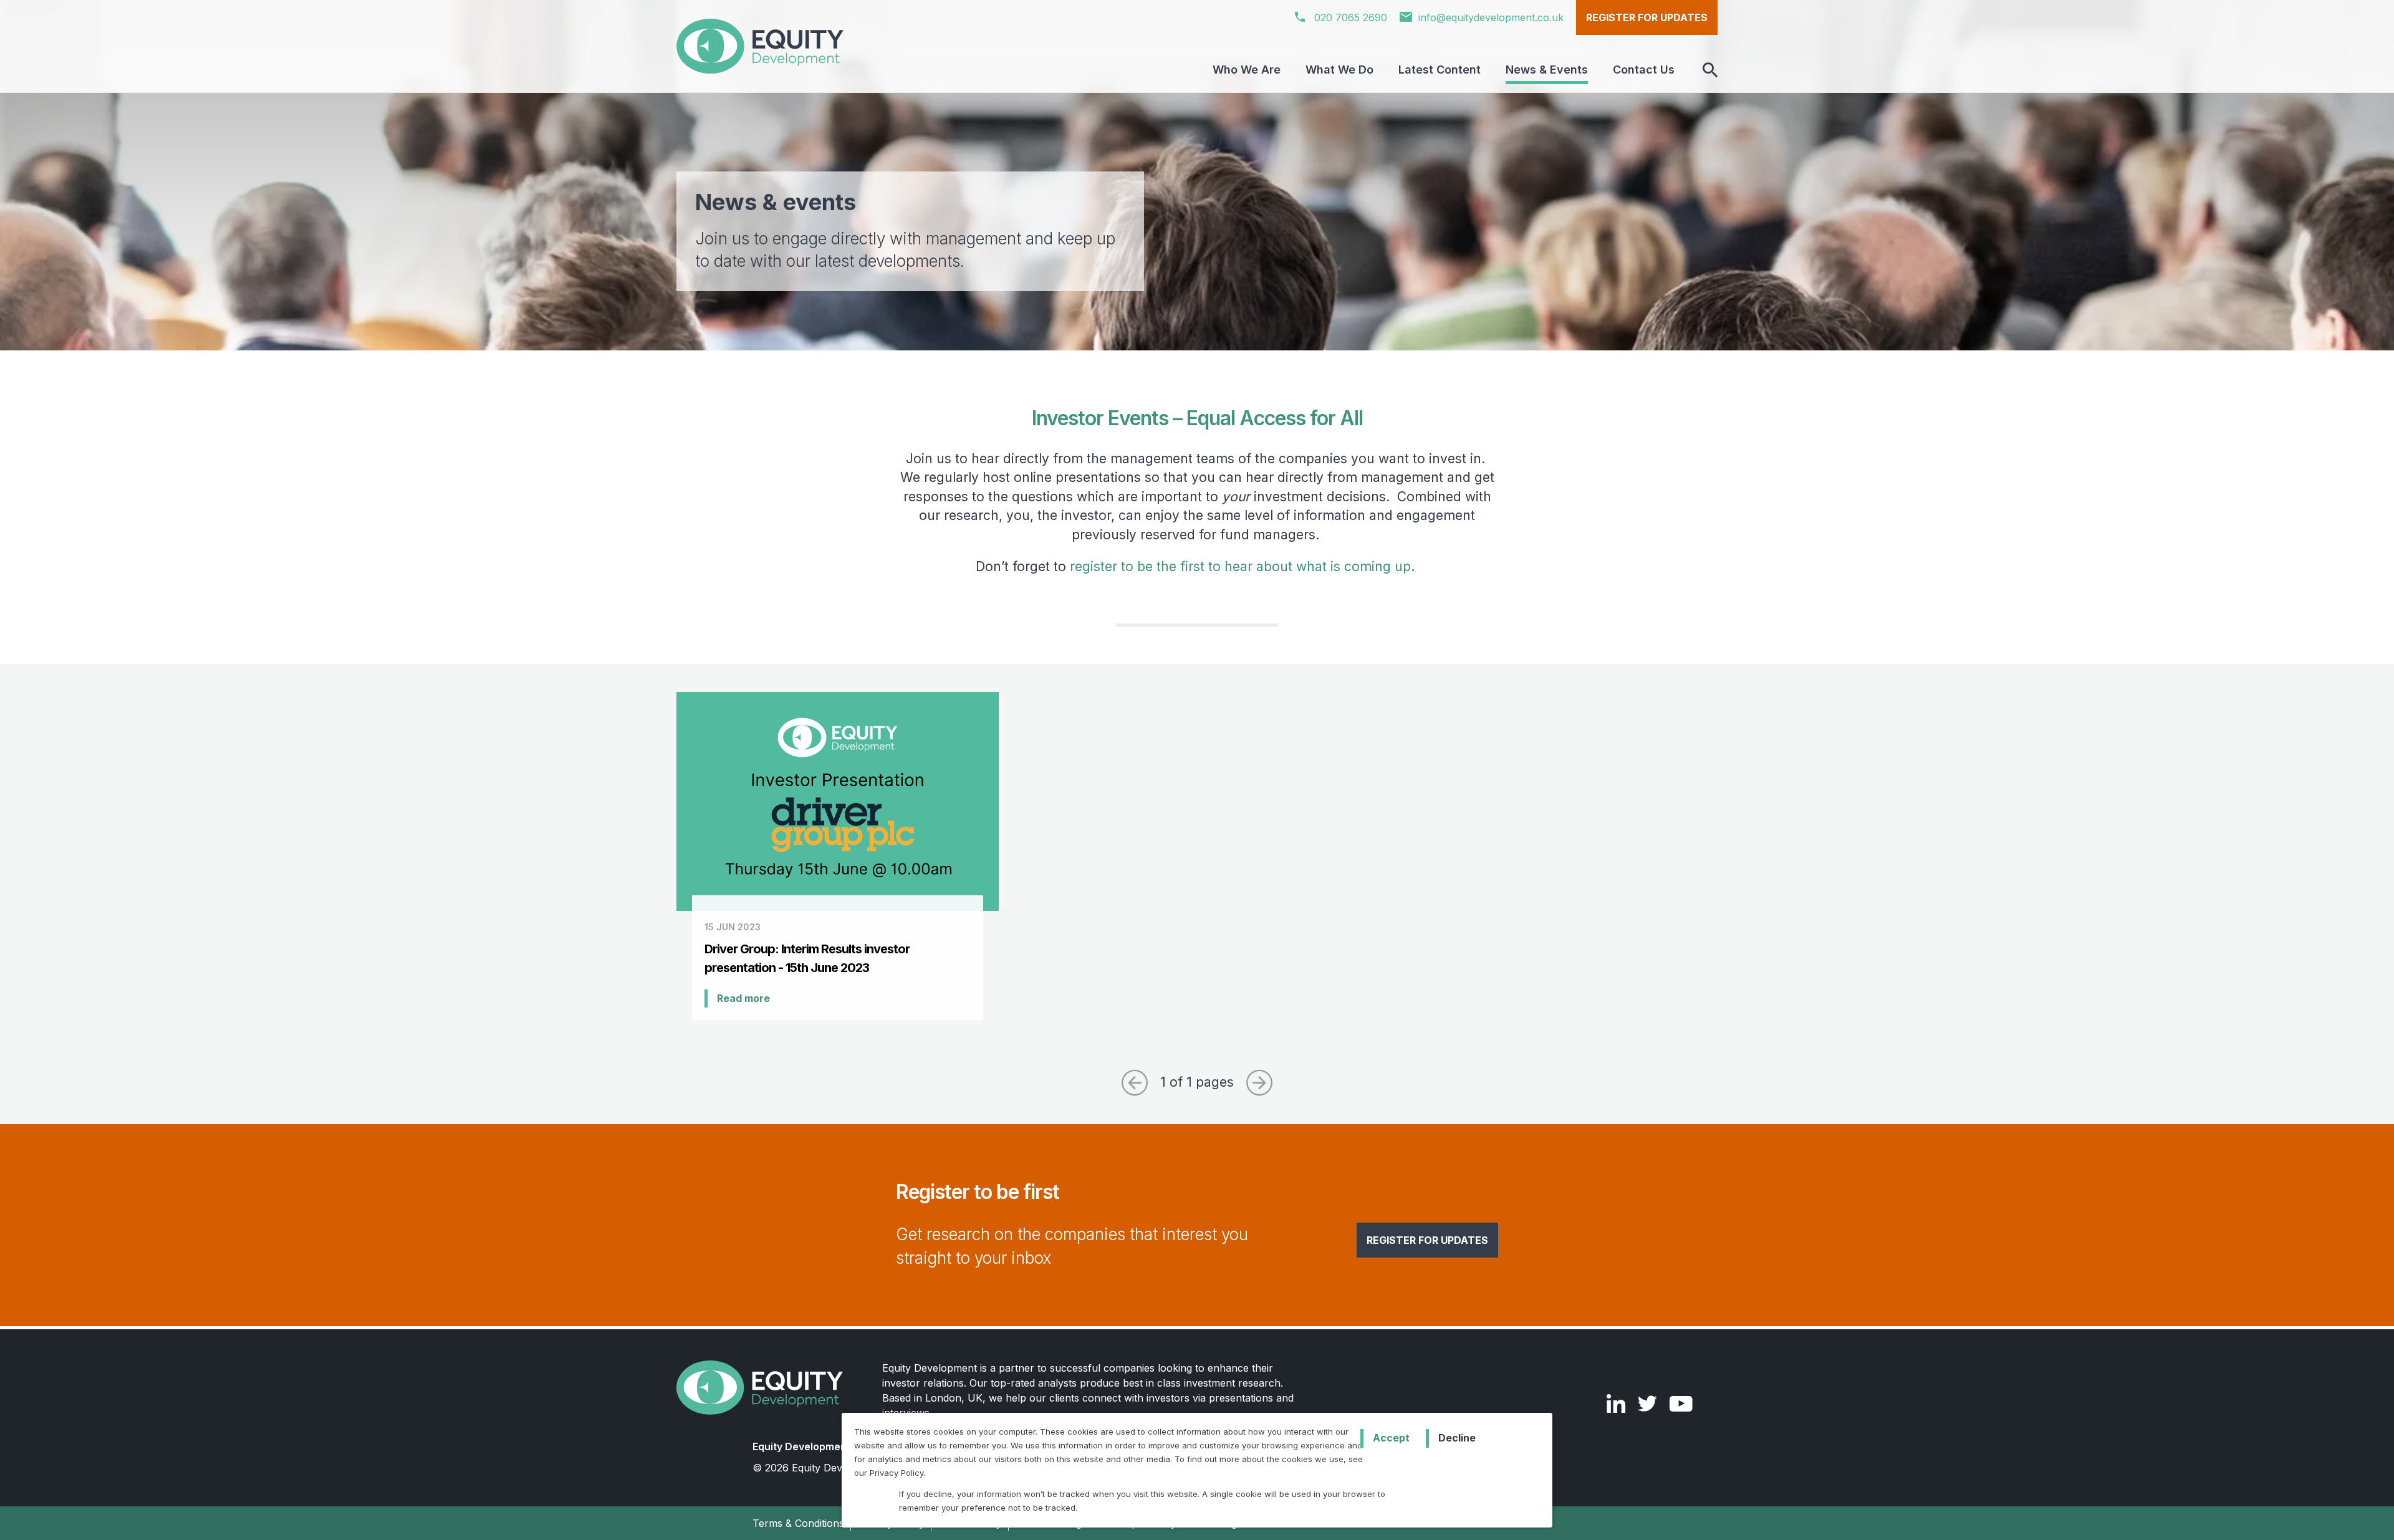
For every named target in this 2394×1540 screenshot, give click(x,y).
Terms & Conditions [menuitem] (798, 1523)
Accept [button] (1391, 1438)
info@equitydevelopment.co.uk (1491, 17)
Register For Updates (1427, 1240)
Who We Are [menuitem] (1247, 70)
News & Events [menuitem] (1547, 70)
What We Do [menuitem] (1339, 70)
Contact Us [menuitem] (1644, 70)
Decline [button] (1457, 1438)
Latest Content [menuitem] (1440, 70)
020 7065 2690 (1349, 17)
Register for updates (1647, 17)
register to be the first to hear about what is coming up (1240, 566)
